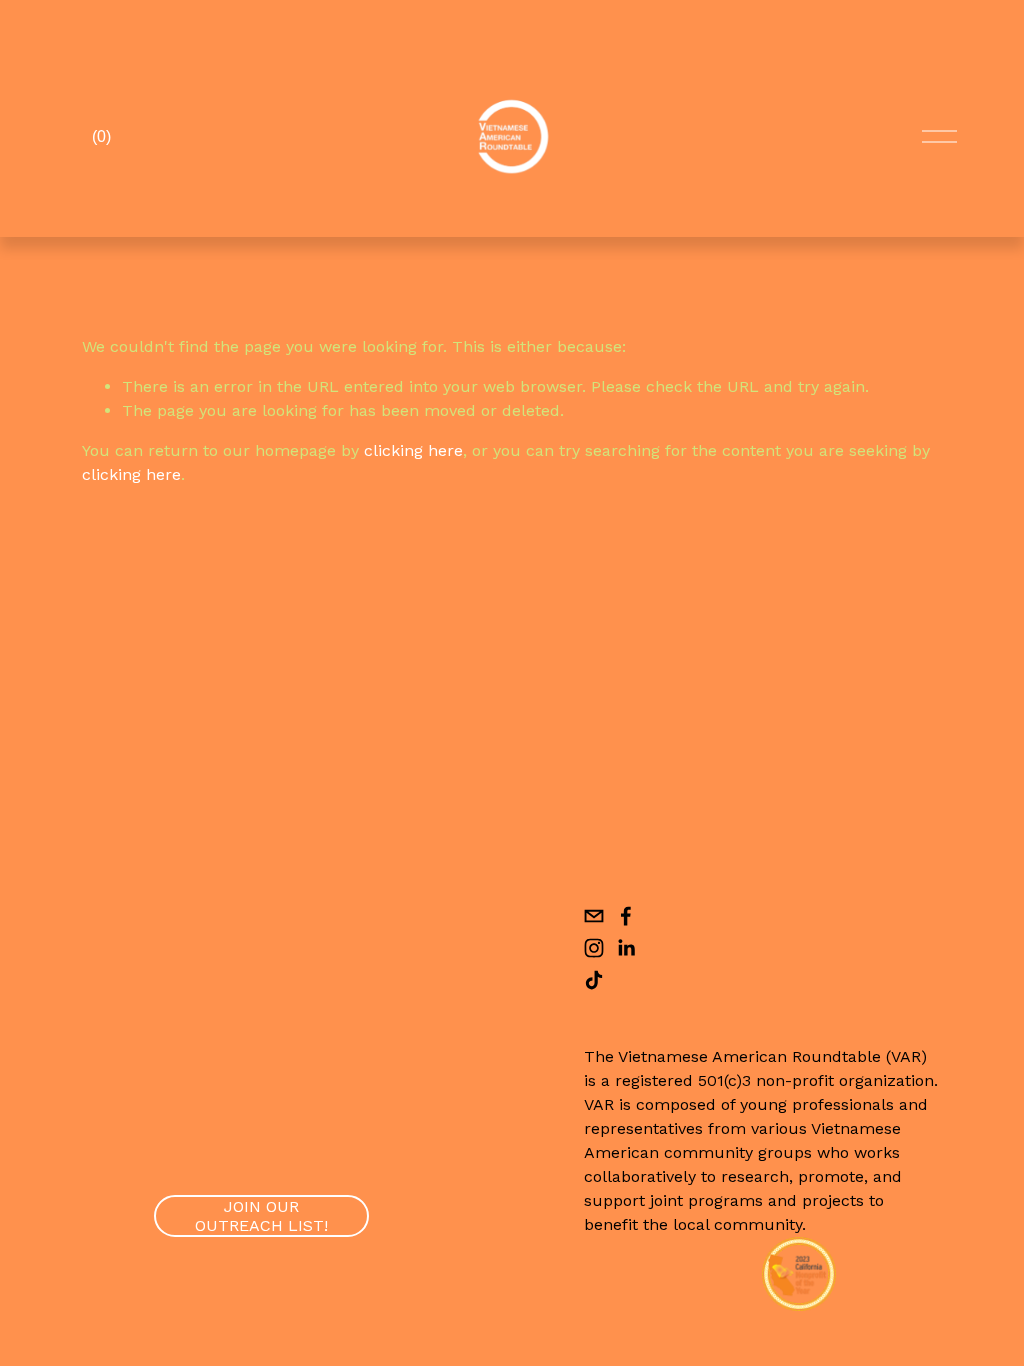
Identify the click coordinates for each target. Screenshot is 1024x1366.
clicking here (413, 450)
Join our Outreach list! (261, 1216)
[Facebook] (626, 916)
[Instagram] (594, 948)
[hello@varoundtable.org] (594, 916)
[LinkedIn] (626, 948)
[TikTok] (594, 980)
